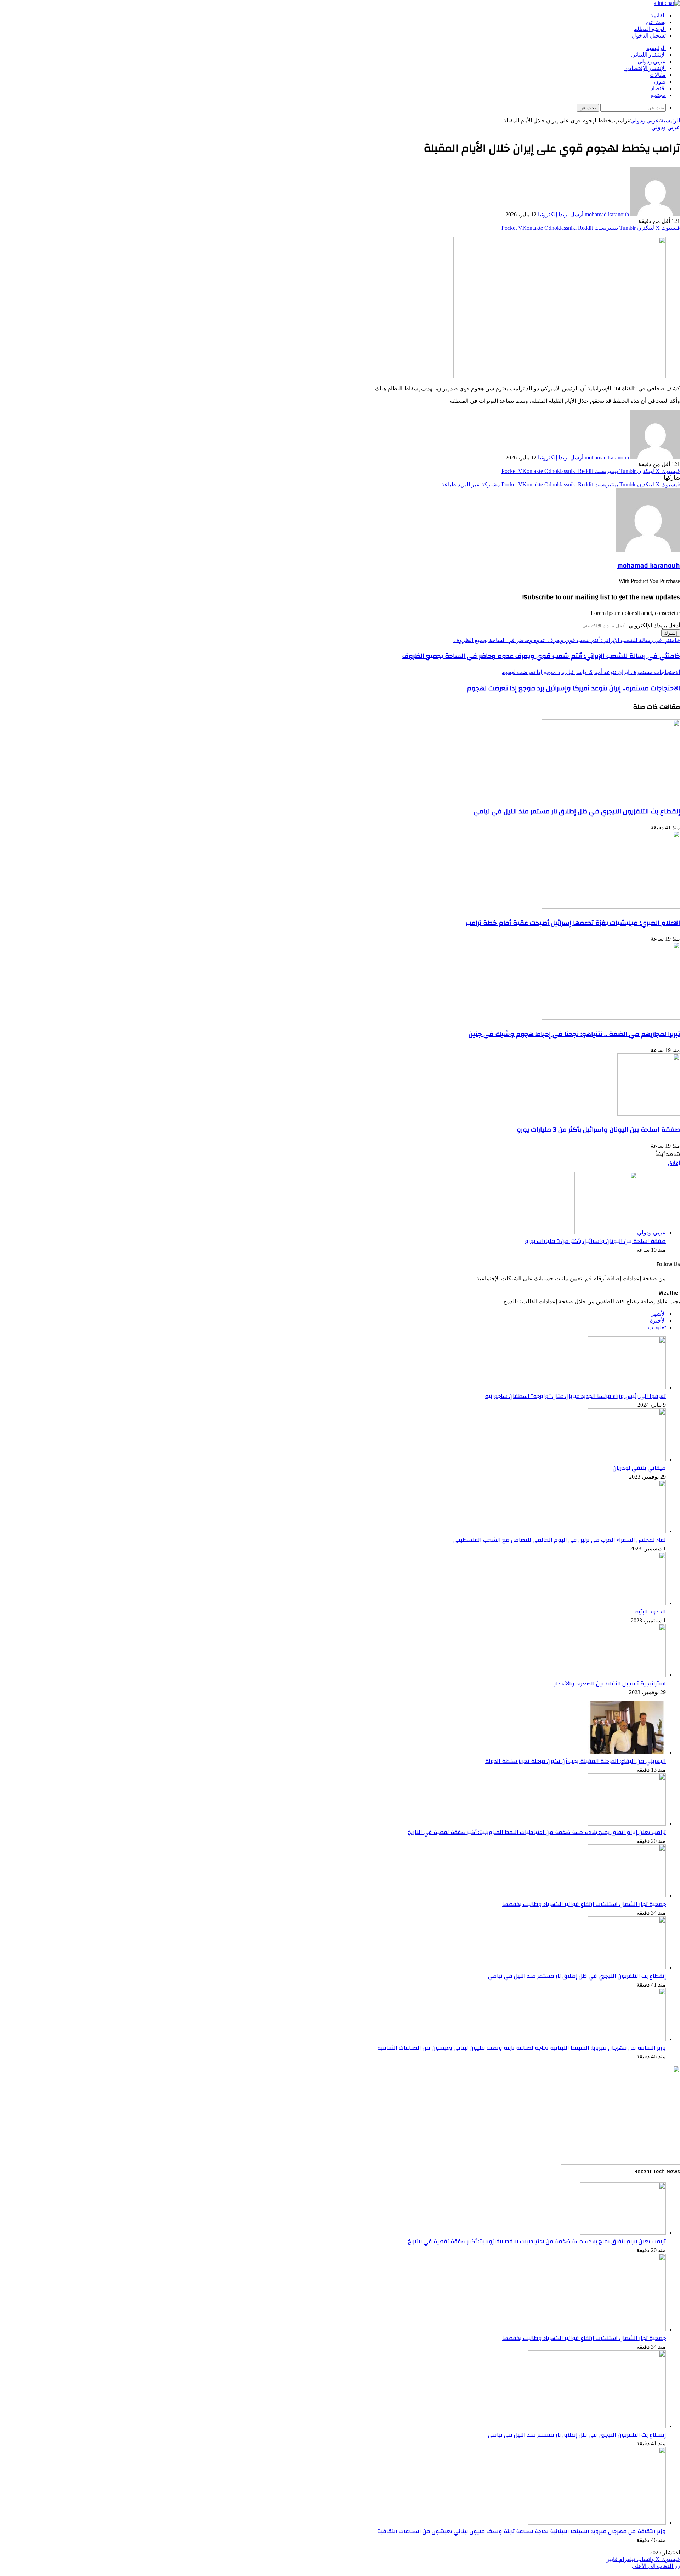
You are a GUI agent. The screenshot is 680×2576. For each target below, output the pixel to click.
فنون (660, 82)
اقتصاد (658, 88)
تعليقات (657, 1327)
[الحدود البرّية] (627, 1603)
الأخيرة (658, 1321)
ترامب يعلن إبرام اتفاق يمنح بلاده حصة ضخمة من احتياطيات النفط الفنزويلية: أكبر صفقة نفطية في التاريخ (537, 1832)
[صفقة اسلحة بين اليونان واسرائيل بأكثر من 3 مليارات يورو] (649, 1114)
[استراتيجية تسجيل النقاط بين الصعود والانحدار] (627, 1675)
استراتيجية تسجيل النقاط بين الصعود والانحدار (610, 1684)
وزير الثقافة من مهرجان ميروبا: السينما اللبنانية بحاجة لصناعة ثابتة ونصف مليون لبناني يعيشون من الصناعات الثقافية (522, 2048)
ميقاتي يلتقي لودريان (639, 1468)
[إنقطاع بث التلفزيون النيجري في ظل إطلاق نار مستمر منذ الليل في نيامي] (611, 795)
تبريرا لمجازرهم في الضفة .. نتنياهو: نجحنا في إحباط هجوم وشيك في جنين (574, 1034)
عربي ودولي (652, 62)
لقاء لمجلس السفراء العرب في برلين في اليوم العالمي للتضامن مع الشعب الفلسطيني (560, 1540)
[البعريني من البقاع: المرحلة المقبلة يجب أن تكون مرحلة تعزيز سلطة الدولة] (627, 1752)
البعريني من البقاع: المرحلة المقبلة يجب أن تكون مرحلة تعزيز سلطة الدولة (576, 1761)
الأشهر (658, 1314)
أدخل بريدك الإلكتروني (654, 625)
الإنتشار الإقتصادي (645, 68)
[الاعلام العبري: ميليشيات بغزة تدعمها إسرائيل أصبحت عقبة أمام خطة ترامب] (611, 907)
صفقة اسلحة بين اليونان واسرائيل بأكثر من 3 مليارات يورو (598, 1130)
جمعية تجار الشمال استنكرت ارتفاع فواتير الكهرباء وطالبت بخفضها (584, 1904)
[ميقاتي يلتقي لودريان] (627, 1459)
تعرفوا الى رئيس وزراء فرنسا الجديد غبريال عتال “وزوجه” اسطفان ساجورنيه (575, 1396)
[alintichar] (667, 3)
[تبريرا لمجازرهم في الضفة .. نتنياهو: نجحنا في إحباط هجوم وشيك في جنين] (611, 1018)
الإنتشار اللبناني (648, 55)
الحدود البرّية (650, 1612)
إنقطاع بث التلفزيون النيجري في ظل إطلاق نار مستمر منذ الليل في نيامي (577, 811)
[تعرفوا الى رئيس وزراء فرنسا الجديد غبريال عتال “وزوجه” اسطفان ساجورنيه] (627, 1387)
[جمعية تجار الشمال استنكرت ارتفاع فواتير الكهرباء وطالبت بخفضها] (627, 1895)
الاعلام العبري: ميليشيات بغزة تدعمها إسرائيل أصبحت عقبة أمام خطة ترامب (573, 923)
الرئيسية (656, 48)
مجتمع (658, 95)
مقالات (658, 75)
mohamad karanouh (607, 214)
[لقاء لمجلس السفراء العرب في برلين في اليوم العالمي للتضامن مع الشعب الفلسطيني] (627, 1531)
